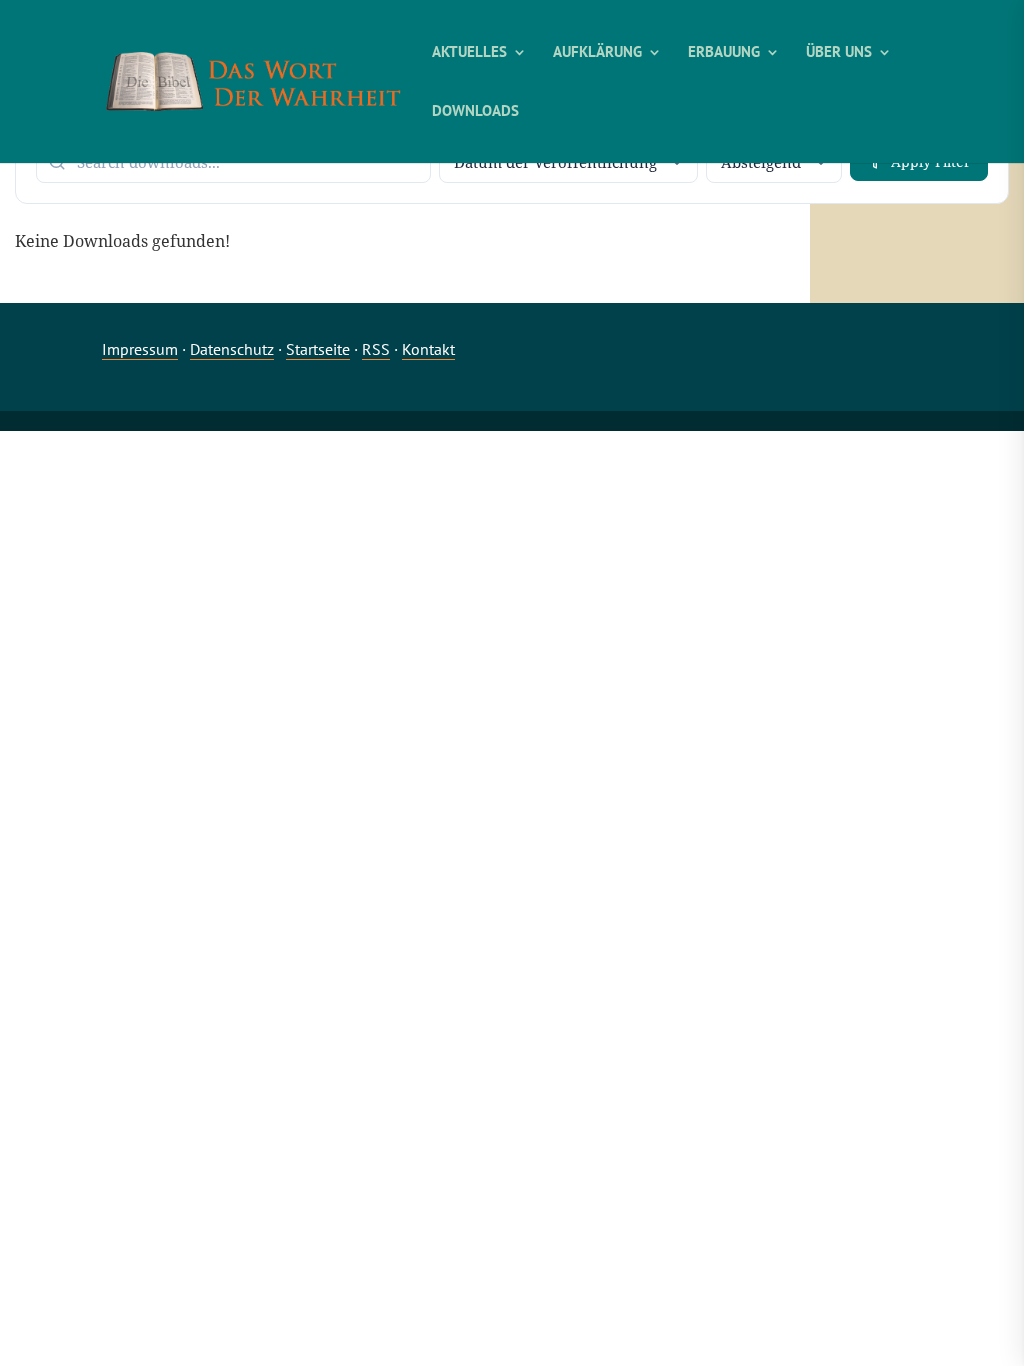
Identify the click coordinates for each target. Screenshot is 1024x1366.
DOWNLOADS (475, 112)
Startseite (318, 349)
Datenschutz (232, 349)
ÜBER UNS (839, 53)
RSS (376, 349)
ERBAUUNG (724, 53)
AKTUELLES (469, 53)
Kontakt (428, 349)
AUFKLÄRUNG (597, 53)
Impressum (140, 349)
